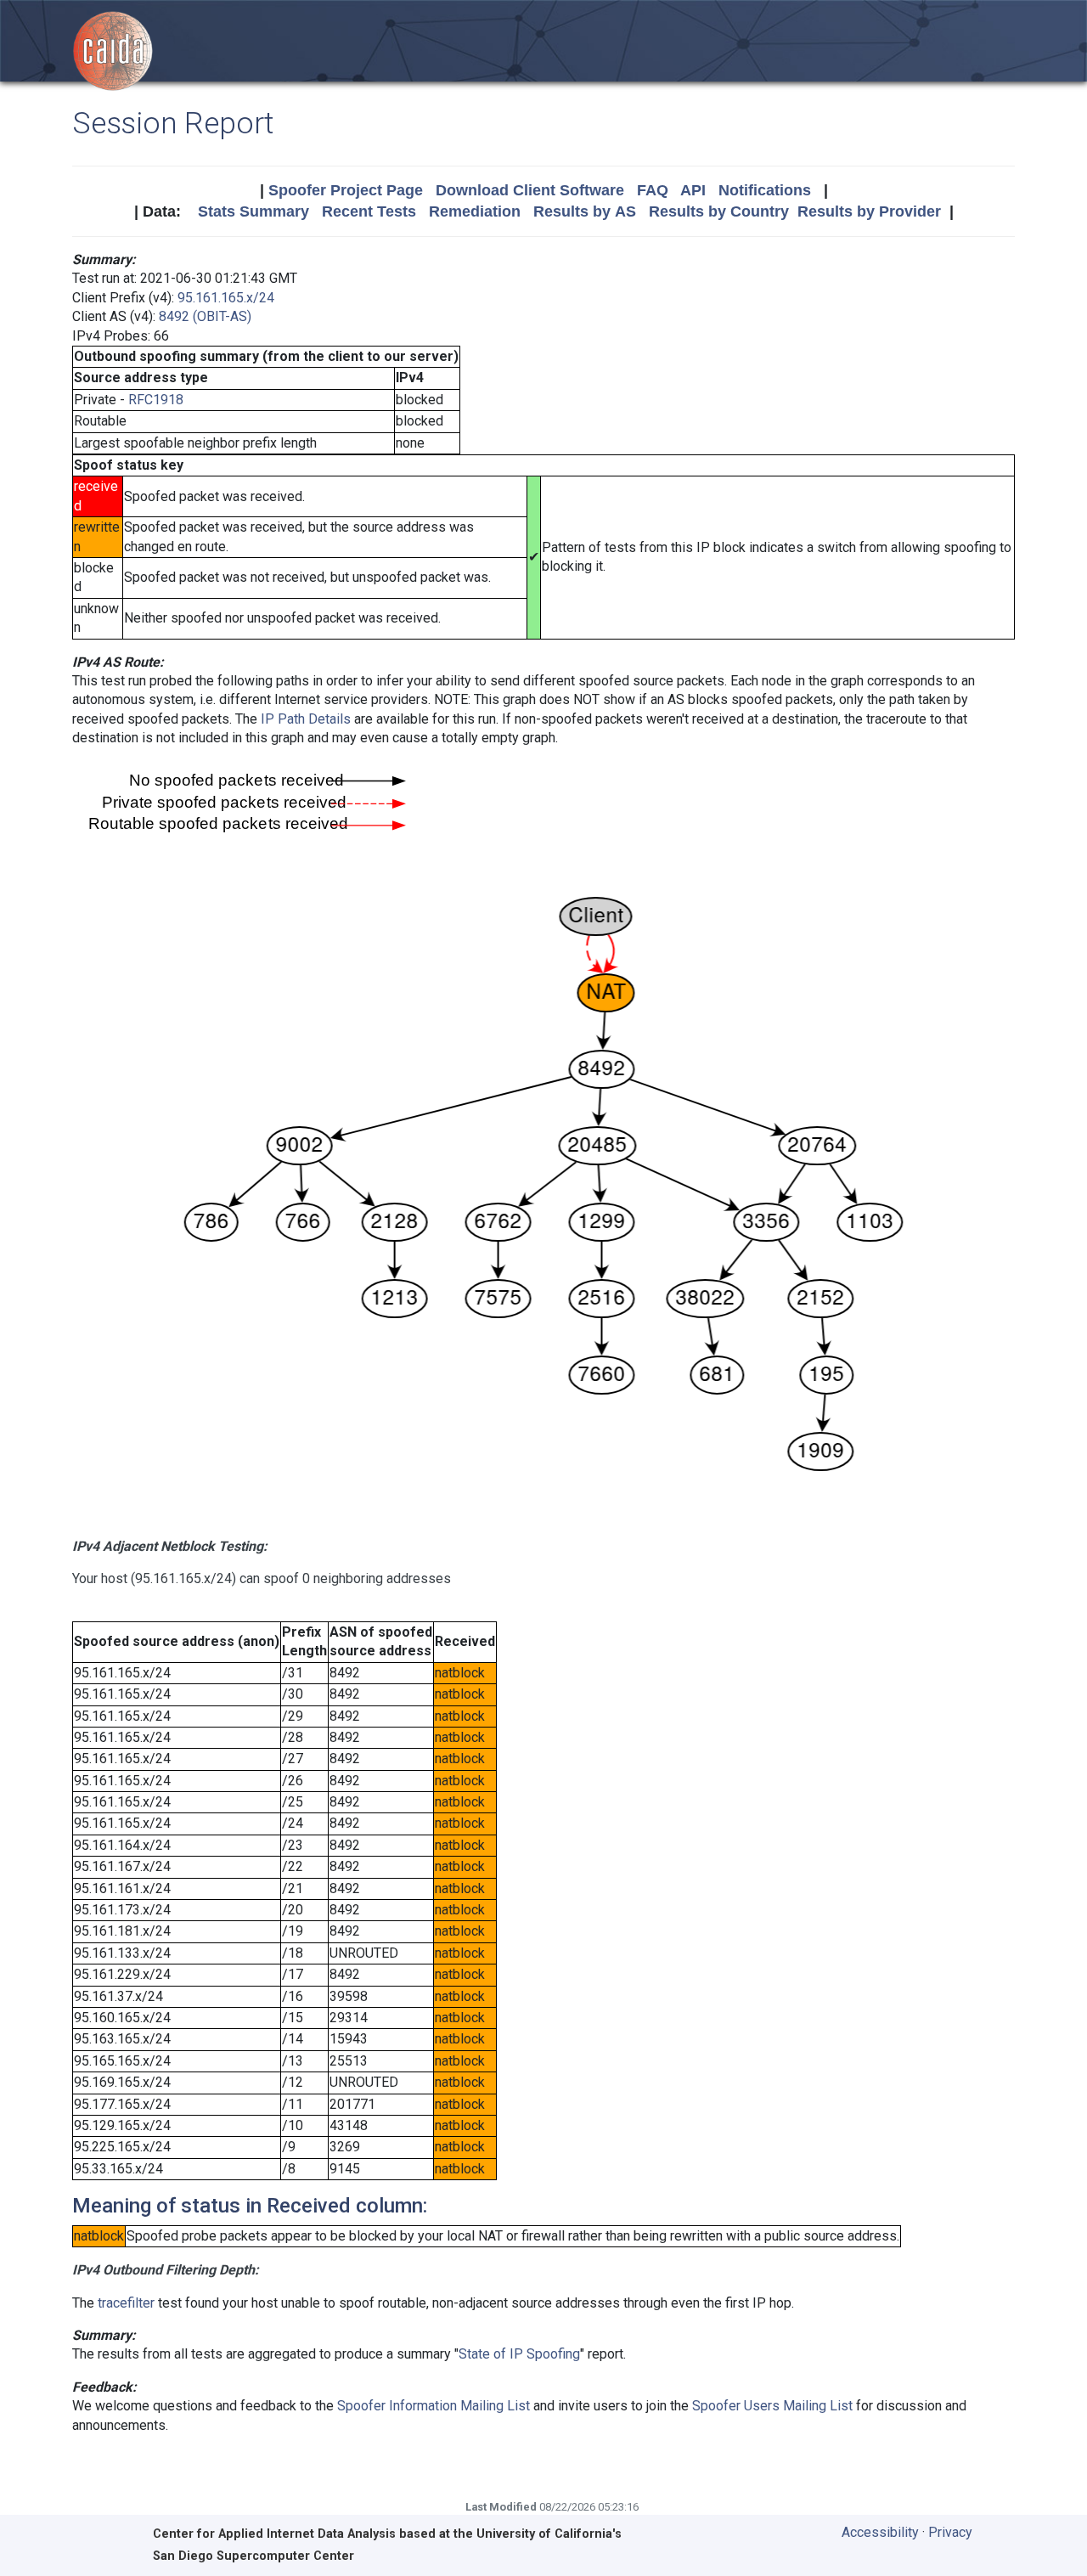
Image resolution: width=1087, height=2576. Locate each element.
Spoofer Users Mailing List (772, 2406)
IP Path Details (306, 719)
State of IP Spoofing (519, 2354)
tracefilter (126, 2303)
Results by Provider (869, 211)
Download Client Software (530, 190)
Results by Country (719, 211)
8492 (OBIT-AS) (205, 316)
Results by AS (585, 211)
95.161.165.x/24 (226, 298)
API (693, 190)
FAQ (653, 190)
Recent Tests (369, 211)
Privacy (950, 2532)
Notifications (765, 190)
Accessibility (880, 2532)
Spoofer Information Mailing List (434, 2406)
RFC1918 (156, 400)
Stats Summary (253, 211)
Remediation (475, 211)
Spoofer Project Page (346, 190)
